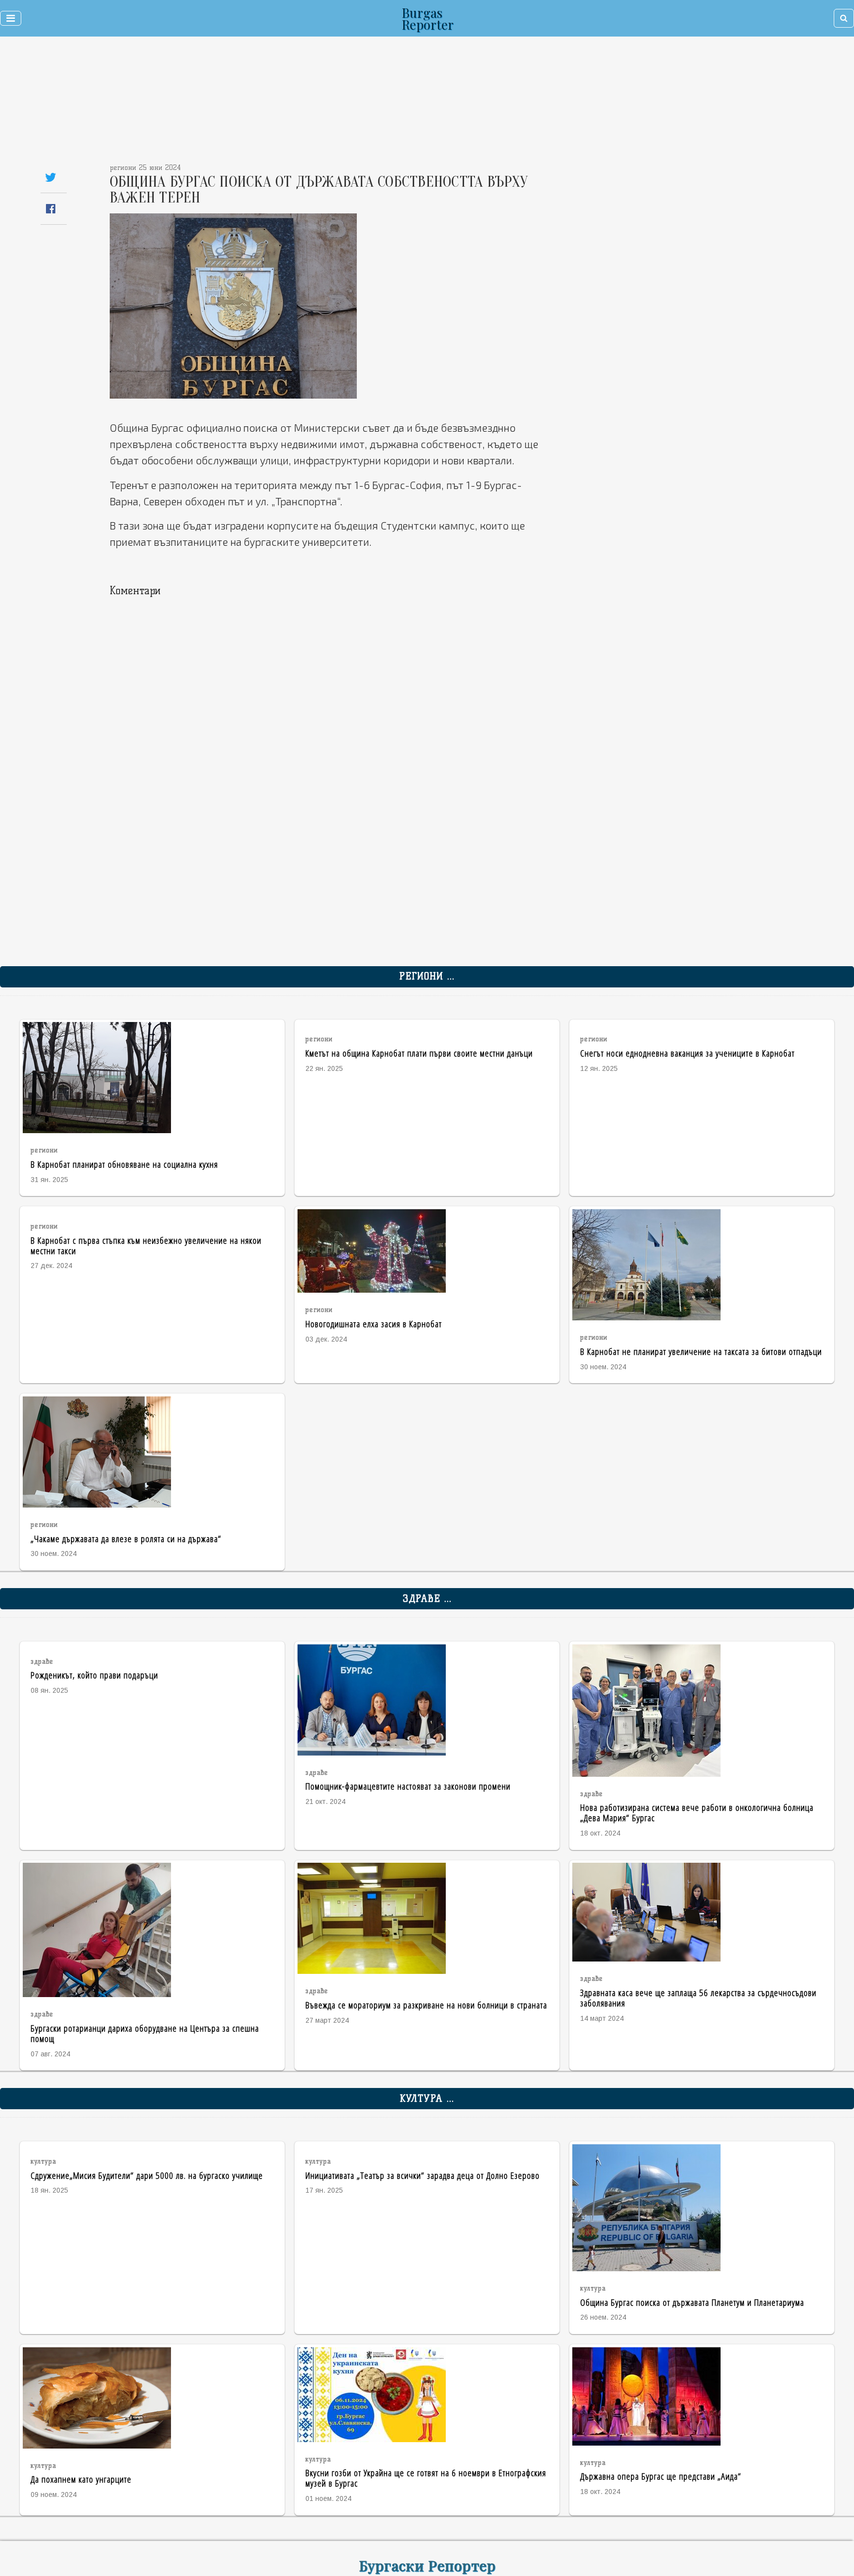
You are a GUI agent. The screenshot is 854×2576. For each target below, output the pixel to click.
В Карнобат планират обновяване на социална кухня (124, 1164)
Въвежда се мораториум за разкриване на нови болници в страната (426, 2005)
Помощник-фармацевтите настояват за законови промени (408, 1786)
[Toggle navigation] (11, 18)
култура (43, 2161)
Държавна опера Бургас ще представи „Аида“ (661, 2476)
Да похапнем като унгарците (81, 2479)
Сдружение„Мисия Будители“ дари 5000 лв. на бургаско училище (147, 2175)
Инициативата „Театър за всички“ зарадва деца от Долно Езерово (423, 2175)
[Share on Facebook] (51, 209)
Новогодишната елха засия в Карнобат (374, 1324)
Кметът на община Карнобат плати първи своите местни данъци (419, 1053)
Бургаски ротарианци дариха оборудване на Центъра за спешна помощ (145, 2033)
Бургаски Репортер (427, 2565)
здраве (42, 1661)
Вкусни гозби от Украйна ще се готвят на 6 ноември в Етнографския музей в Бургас (426, 2478)
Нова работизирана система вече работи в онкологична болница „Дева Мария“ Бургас (697, 1812)
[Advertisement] (363, 104)
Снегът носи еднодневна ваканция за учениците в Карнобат (687, 1053)
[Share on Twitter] (51, 177)
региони (44, 1150)
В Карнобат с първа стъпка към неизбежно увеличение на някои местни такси (146, 1245)
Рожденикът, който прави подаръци (94, 1675)
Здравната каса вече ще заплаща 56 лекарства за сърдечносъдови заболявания (698, 1998)
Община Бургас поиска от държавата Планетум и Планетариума (692, 2302)
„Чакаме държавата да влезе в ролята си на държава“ (126, 1538)
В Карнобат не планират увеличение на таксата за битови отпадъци (701, 1351)
